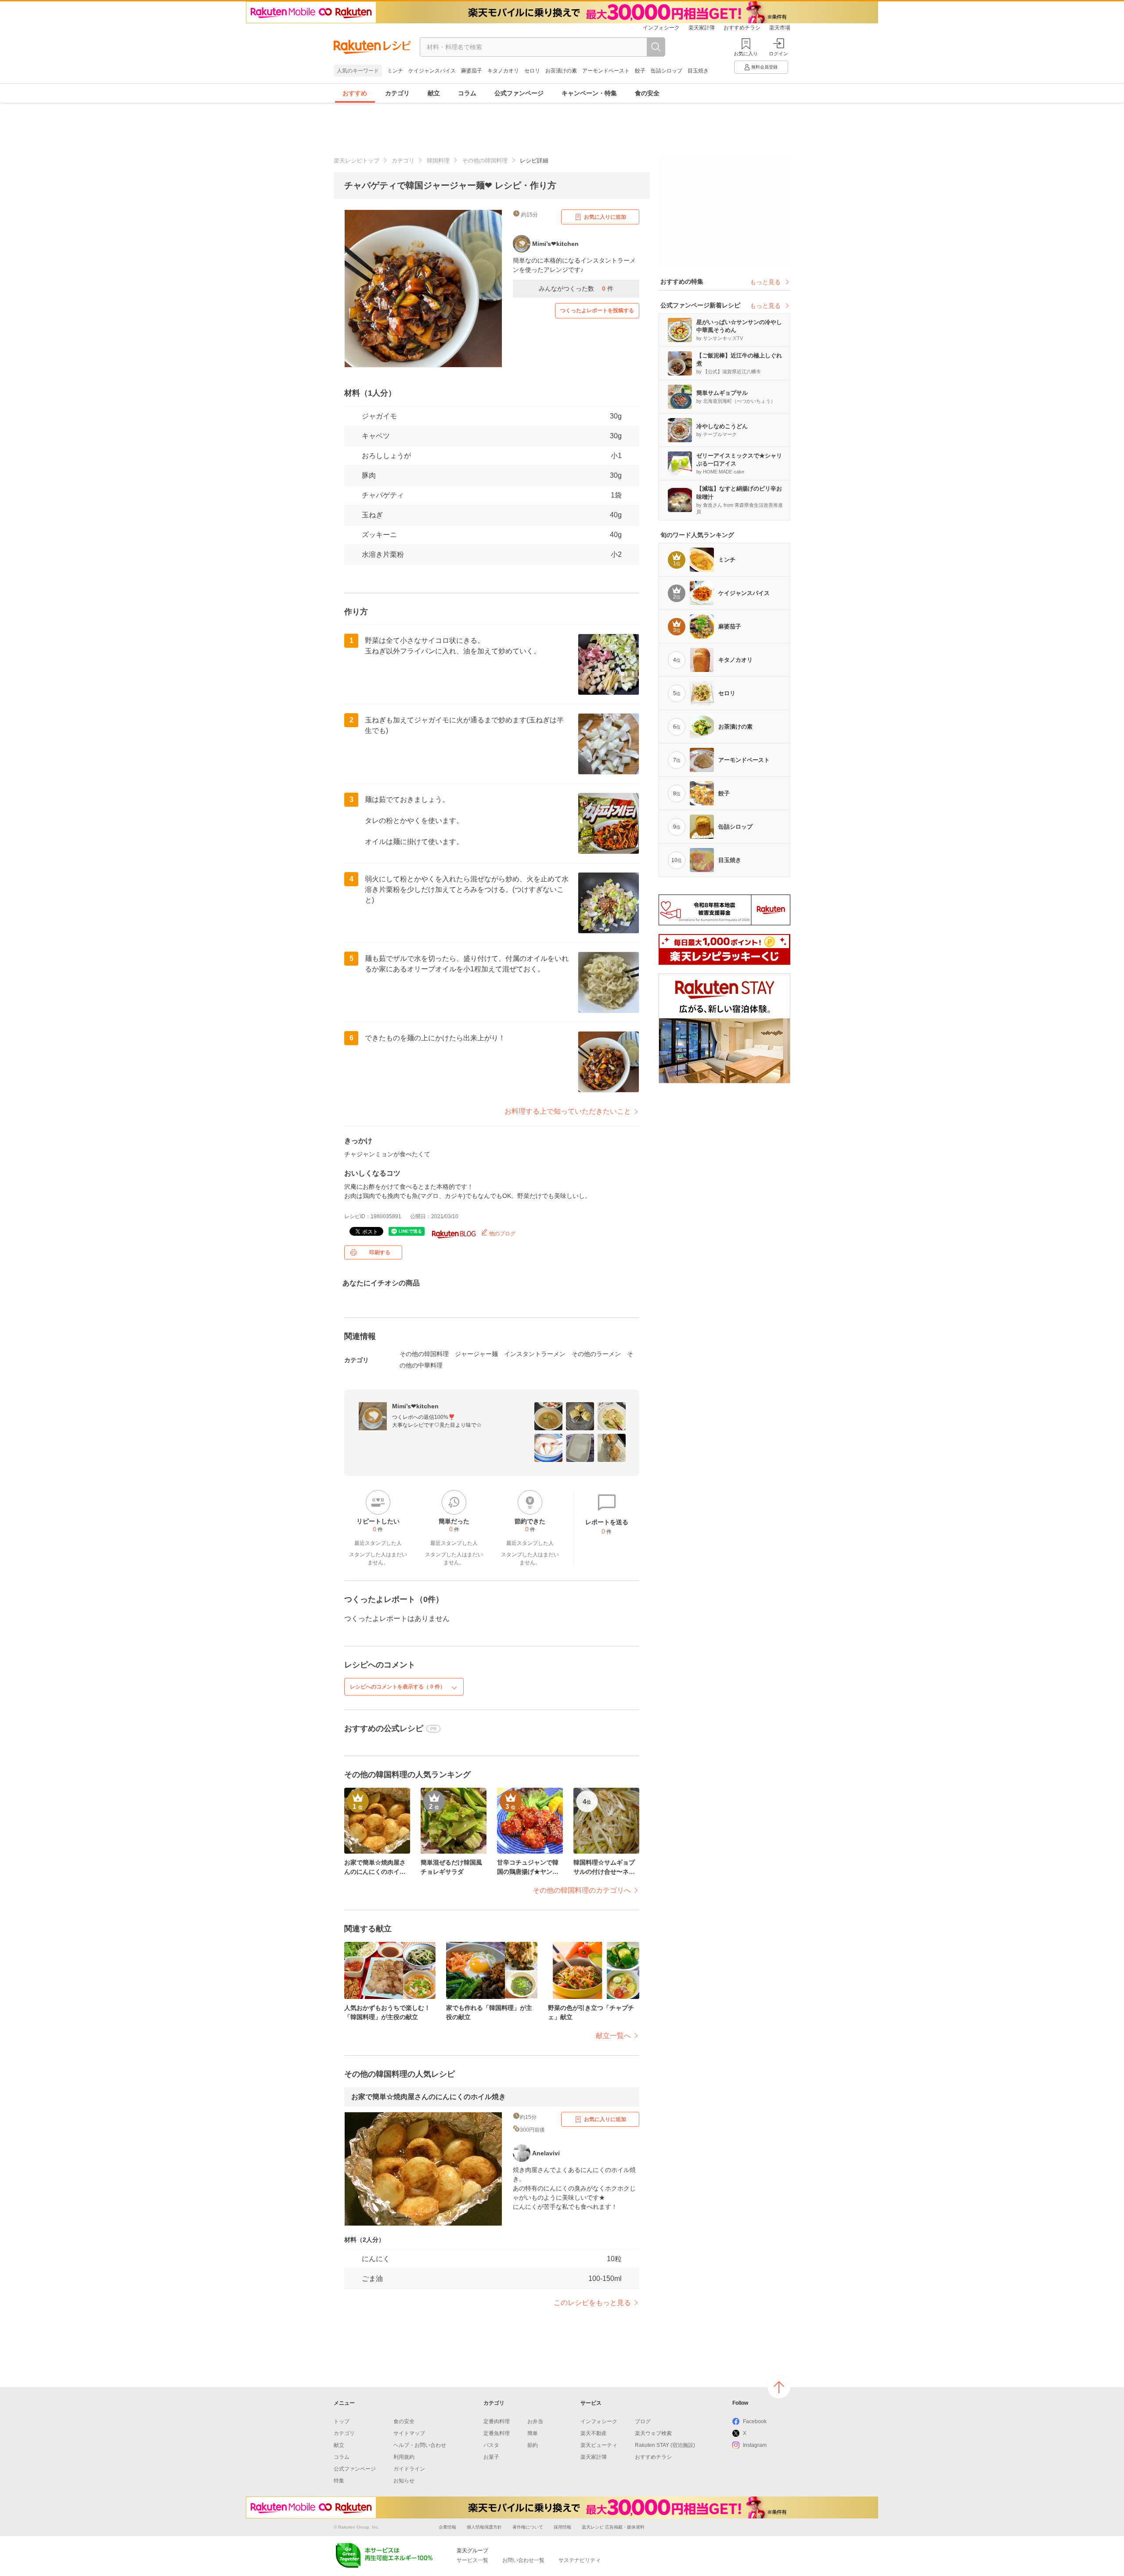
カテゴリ (397, 93)
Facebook (755, 2421)
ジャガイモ (379, 416)
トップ (342, 2421)
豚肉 (369, 475)
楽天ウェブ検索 (653, 2433)
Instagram (755, 2445)
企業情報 (447, 2527)
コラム (467, 93)
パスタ (491, 2445)
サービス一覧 (472, 2560)
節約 (533, 2445)
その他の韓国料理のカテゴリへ (582, 1890)
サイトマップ (409, 2433)
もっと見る (765, 282)
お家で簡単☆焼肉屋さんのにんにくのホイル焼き (429, 2097)
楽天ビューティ (599, 2445)
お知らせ (404, 2481)
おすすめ (355, 93)
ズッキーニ (379, 535)
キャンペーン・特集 (589, 93)
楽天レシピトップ (357, 161)
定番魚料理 (497, 2433)
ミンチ (395, 71)
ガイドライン (409, 2469)
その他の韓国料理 (485, 161)
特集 (339, 2481)
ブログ (643, 2421)
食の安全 (647, 93)
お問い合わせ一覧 (523, 2560)
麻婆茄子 (472, 71)
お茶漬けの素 (561, 71)
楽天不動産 (594, 2433)
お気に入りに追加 (605, 217)
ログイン (778, 54)
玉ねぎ (372, 515)
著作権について (528, 2527)
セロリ (532, 71)
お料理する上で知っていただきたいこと (568, 1111)
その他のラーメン (596, 1354)
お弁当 (535, 2421)
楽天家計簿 (702, 28)
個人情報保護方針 (484, 2527)
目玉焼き (698, 71)
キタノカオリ (503, 71)
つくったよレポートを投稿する (597, 310)
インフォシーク (661, 28)
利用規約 (404, 2457)
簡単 (533, 2433)
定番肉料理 (497, 2421)
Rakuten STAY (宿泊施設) (665, 2445)
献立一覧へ (613, 2036)
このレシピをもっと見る (592, 2303)
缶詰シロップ (666, 71)
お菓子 (491, 2457)
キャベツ (376, 436)
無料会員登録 (764, 67)
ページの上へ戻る (779, 2387)
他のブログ (502, 1234)
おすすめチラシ (742, 28)
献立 (434, 93)
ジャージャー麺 (476, 1354)
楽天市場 (780, 28)
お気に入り (746, 54)
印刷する (380, 1252)
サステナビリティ (580, 2560)
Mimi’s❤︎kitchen (415, 1406)
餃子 (640, 71)
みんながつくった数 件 (576, 289)
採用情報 (562, 2527)
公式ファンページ (519, 93)
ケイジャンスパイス (432, 71)
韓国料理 (438, 161)
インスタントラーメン (535, 1354)
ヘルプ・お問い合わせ (420, 2445)
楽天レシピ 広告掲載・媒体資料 (613, 2527)
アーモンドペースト (606, 71)
